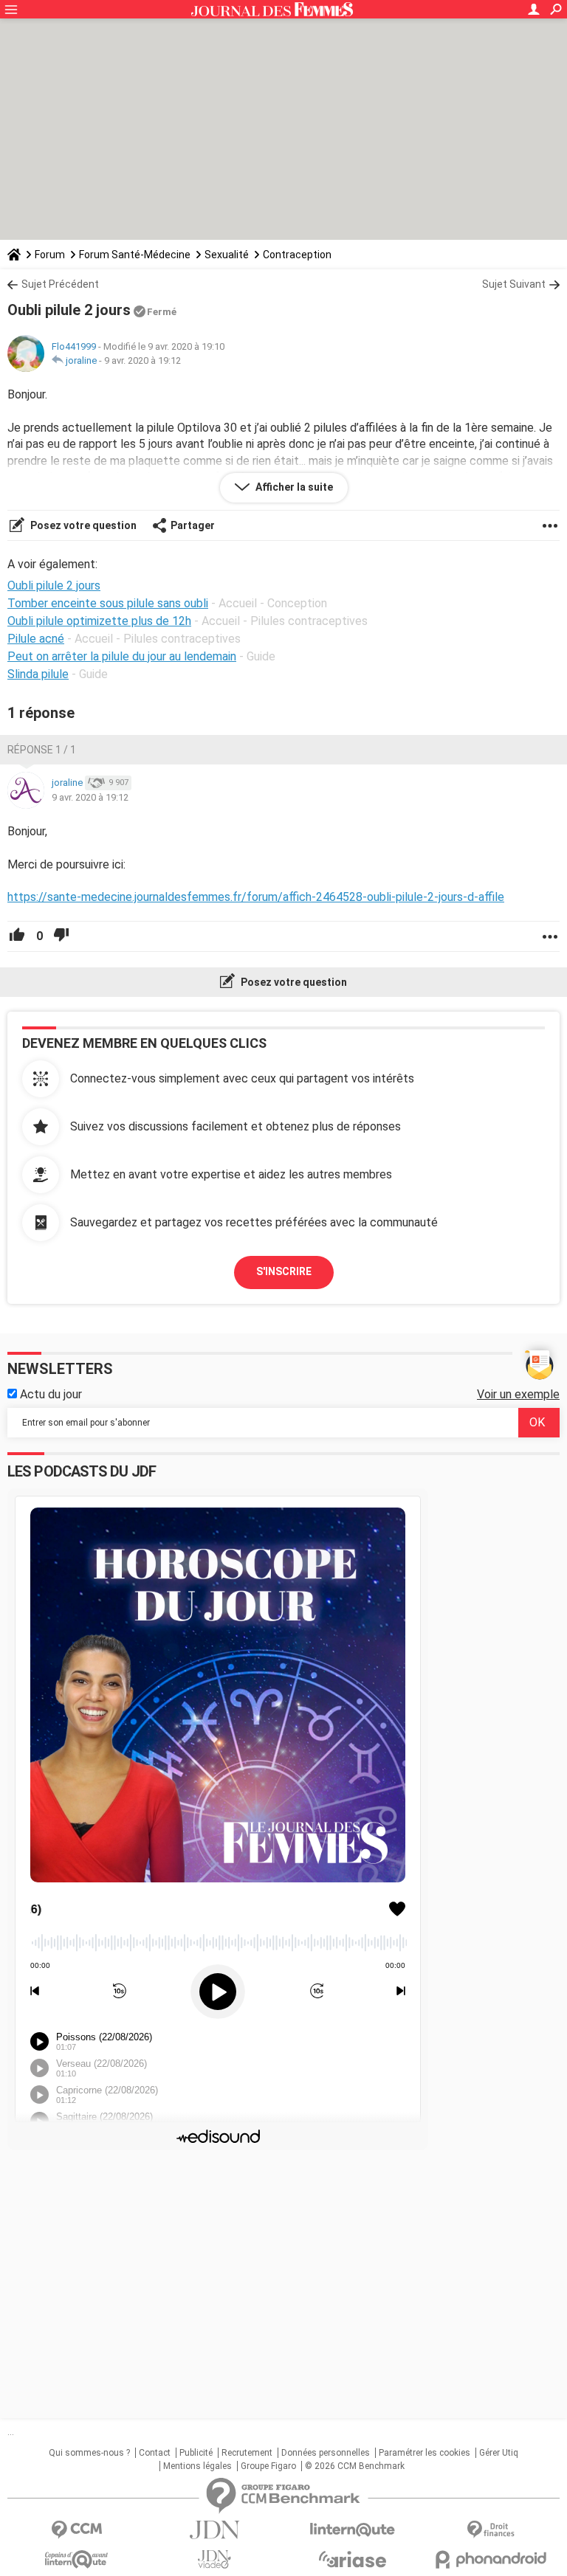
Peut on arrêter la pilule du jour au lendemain (122, 656)
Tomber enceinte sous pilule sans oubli (108, 603)
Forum (50, 255)
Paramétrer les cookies (425, 2453)
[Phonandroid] (491, 2559)
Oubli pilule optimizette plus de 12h (99, 621)
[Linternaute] (353, 2530)
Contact (155, 2453)
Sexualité (227, 255)
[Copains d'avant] (76, 2559)
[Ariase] (353, 2559)
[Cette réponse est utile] (17, 936)
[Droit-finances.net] (491, 2530)
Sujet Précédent (60, 284)
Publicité (196, 2453)
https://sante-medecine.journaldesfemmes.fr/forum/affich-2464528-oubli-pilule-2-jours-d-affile (256, 897)
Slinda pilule (38, 674)
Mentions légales (197, 2466)
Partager (193, 525)
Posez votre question (82, 525)
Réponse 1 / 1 (42, 750)
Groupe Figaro (268, 2466)
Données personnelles (326, 2453)
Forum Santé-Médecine (135, 255)
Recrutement (247, 2453)
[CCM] (76, 2530)
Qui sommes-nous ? (89, 2453)
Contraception (297, 255)
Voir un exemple (518, 1394)
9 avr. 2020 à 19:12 (142, 360)
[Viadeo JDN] (214, 2559)
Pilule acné (36, 639)
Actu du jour (49, 1394)
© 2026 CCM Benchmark (355, 2466)
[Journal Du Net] (214, 2530)
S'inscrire (284, 1271)
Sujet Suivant (514, 284)
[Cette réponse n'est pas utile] (61, 936)
